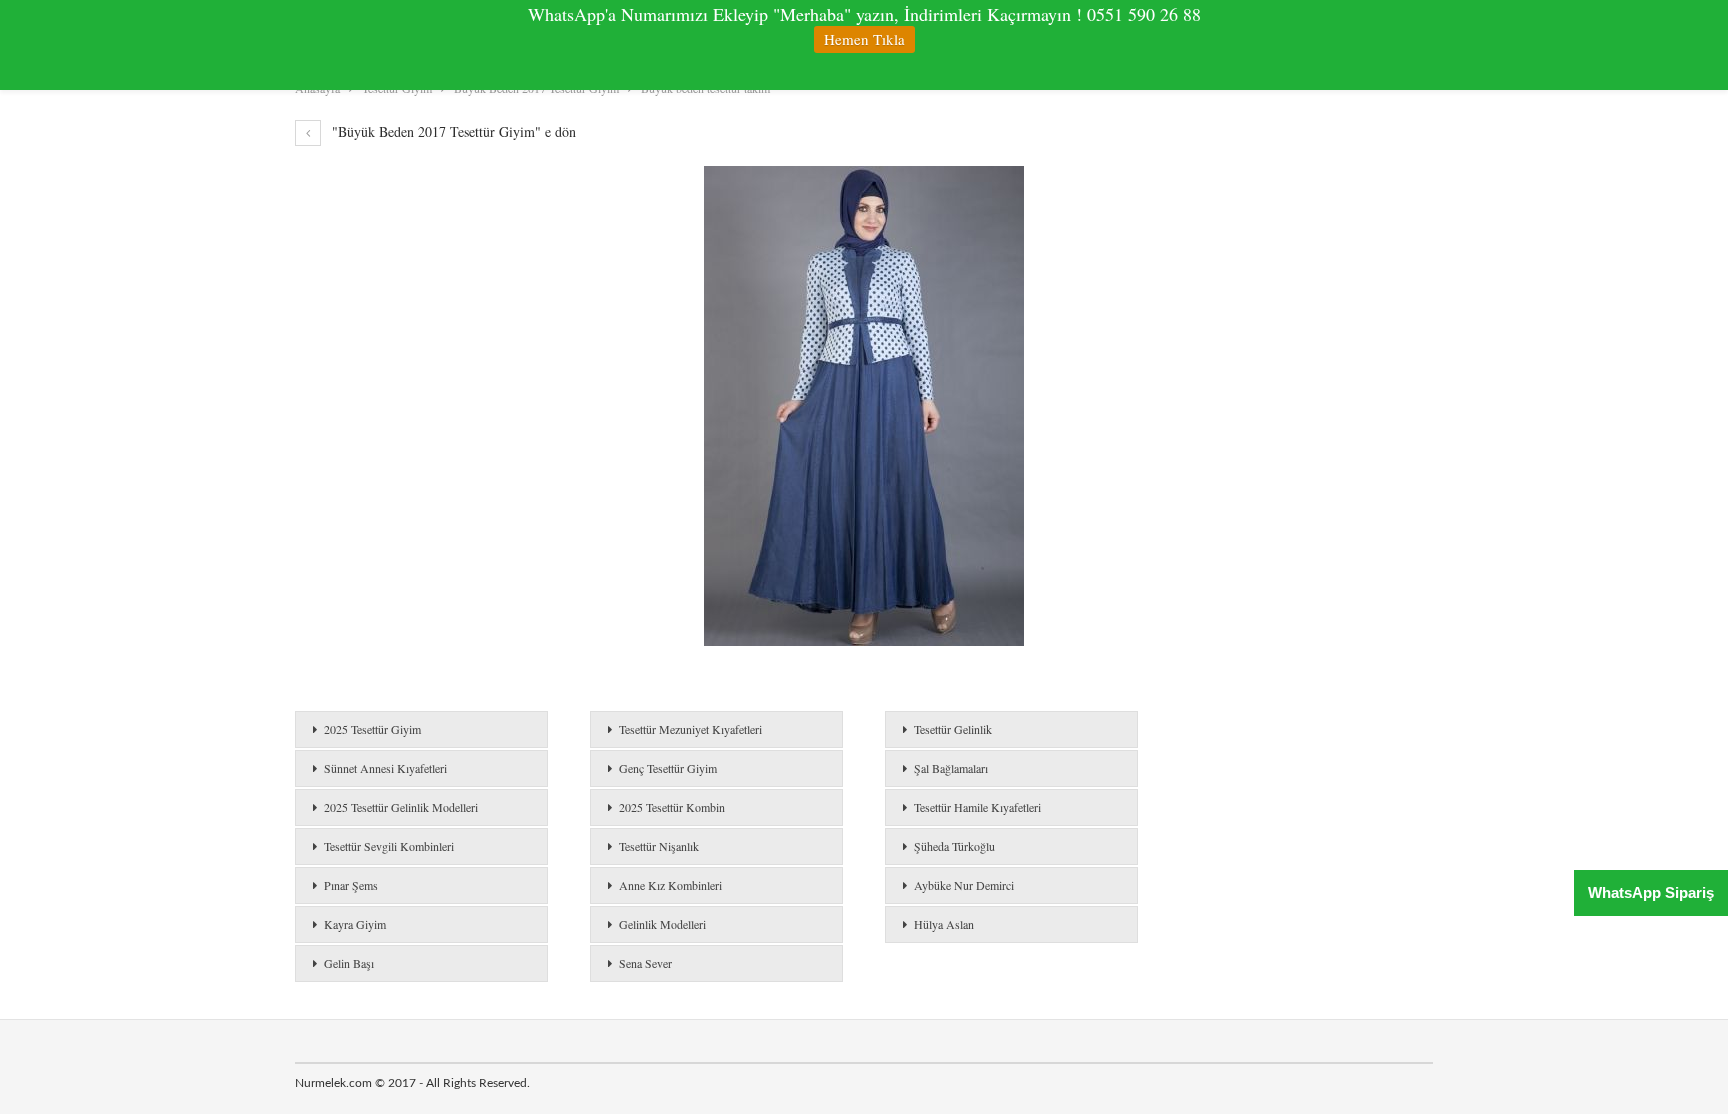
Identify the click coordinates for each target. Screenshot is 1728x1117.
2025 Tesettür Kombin (672, 807)
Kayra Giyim (355, 924)
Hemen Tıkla (864, 39)
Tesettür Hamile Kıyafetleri (977, 807)
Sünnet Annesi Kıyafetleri (385, 768)
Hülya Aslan (944, 924)
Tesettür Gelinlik (953, 729)
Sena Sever (645, 963)
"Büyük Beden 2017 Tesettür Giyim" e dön (452, 131)
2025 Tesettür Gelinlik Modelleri (401, 807)
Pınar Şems (351, 885)
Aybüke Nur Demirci (964, 885)
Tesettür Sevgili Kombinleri (389, 846)
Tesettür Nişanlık (659, 846)
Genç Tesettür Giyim (668, 768)
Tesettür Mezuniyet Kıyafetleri (690, 729)
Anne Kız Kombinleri (670, 885)
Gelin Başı (349, 963)
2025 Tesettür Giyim (372, 729)
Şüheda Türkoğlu (954, 846)
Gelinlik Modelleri (662, 924)
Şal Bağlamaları (951, 768)
